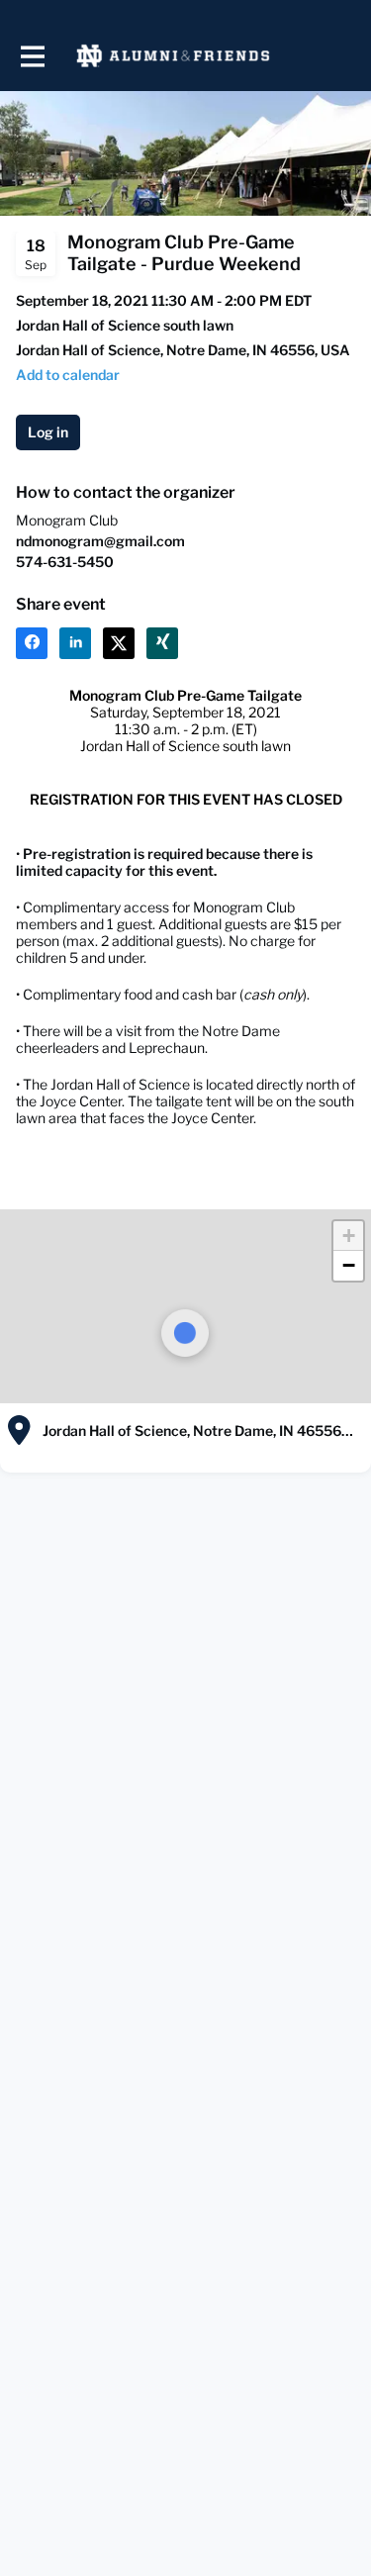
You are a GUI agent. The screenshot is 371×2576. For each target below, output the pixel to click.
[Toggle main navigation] (32, 56)
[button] (348, 1236)
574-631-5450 (65, 562)
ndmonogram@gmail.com (100, 541)
